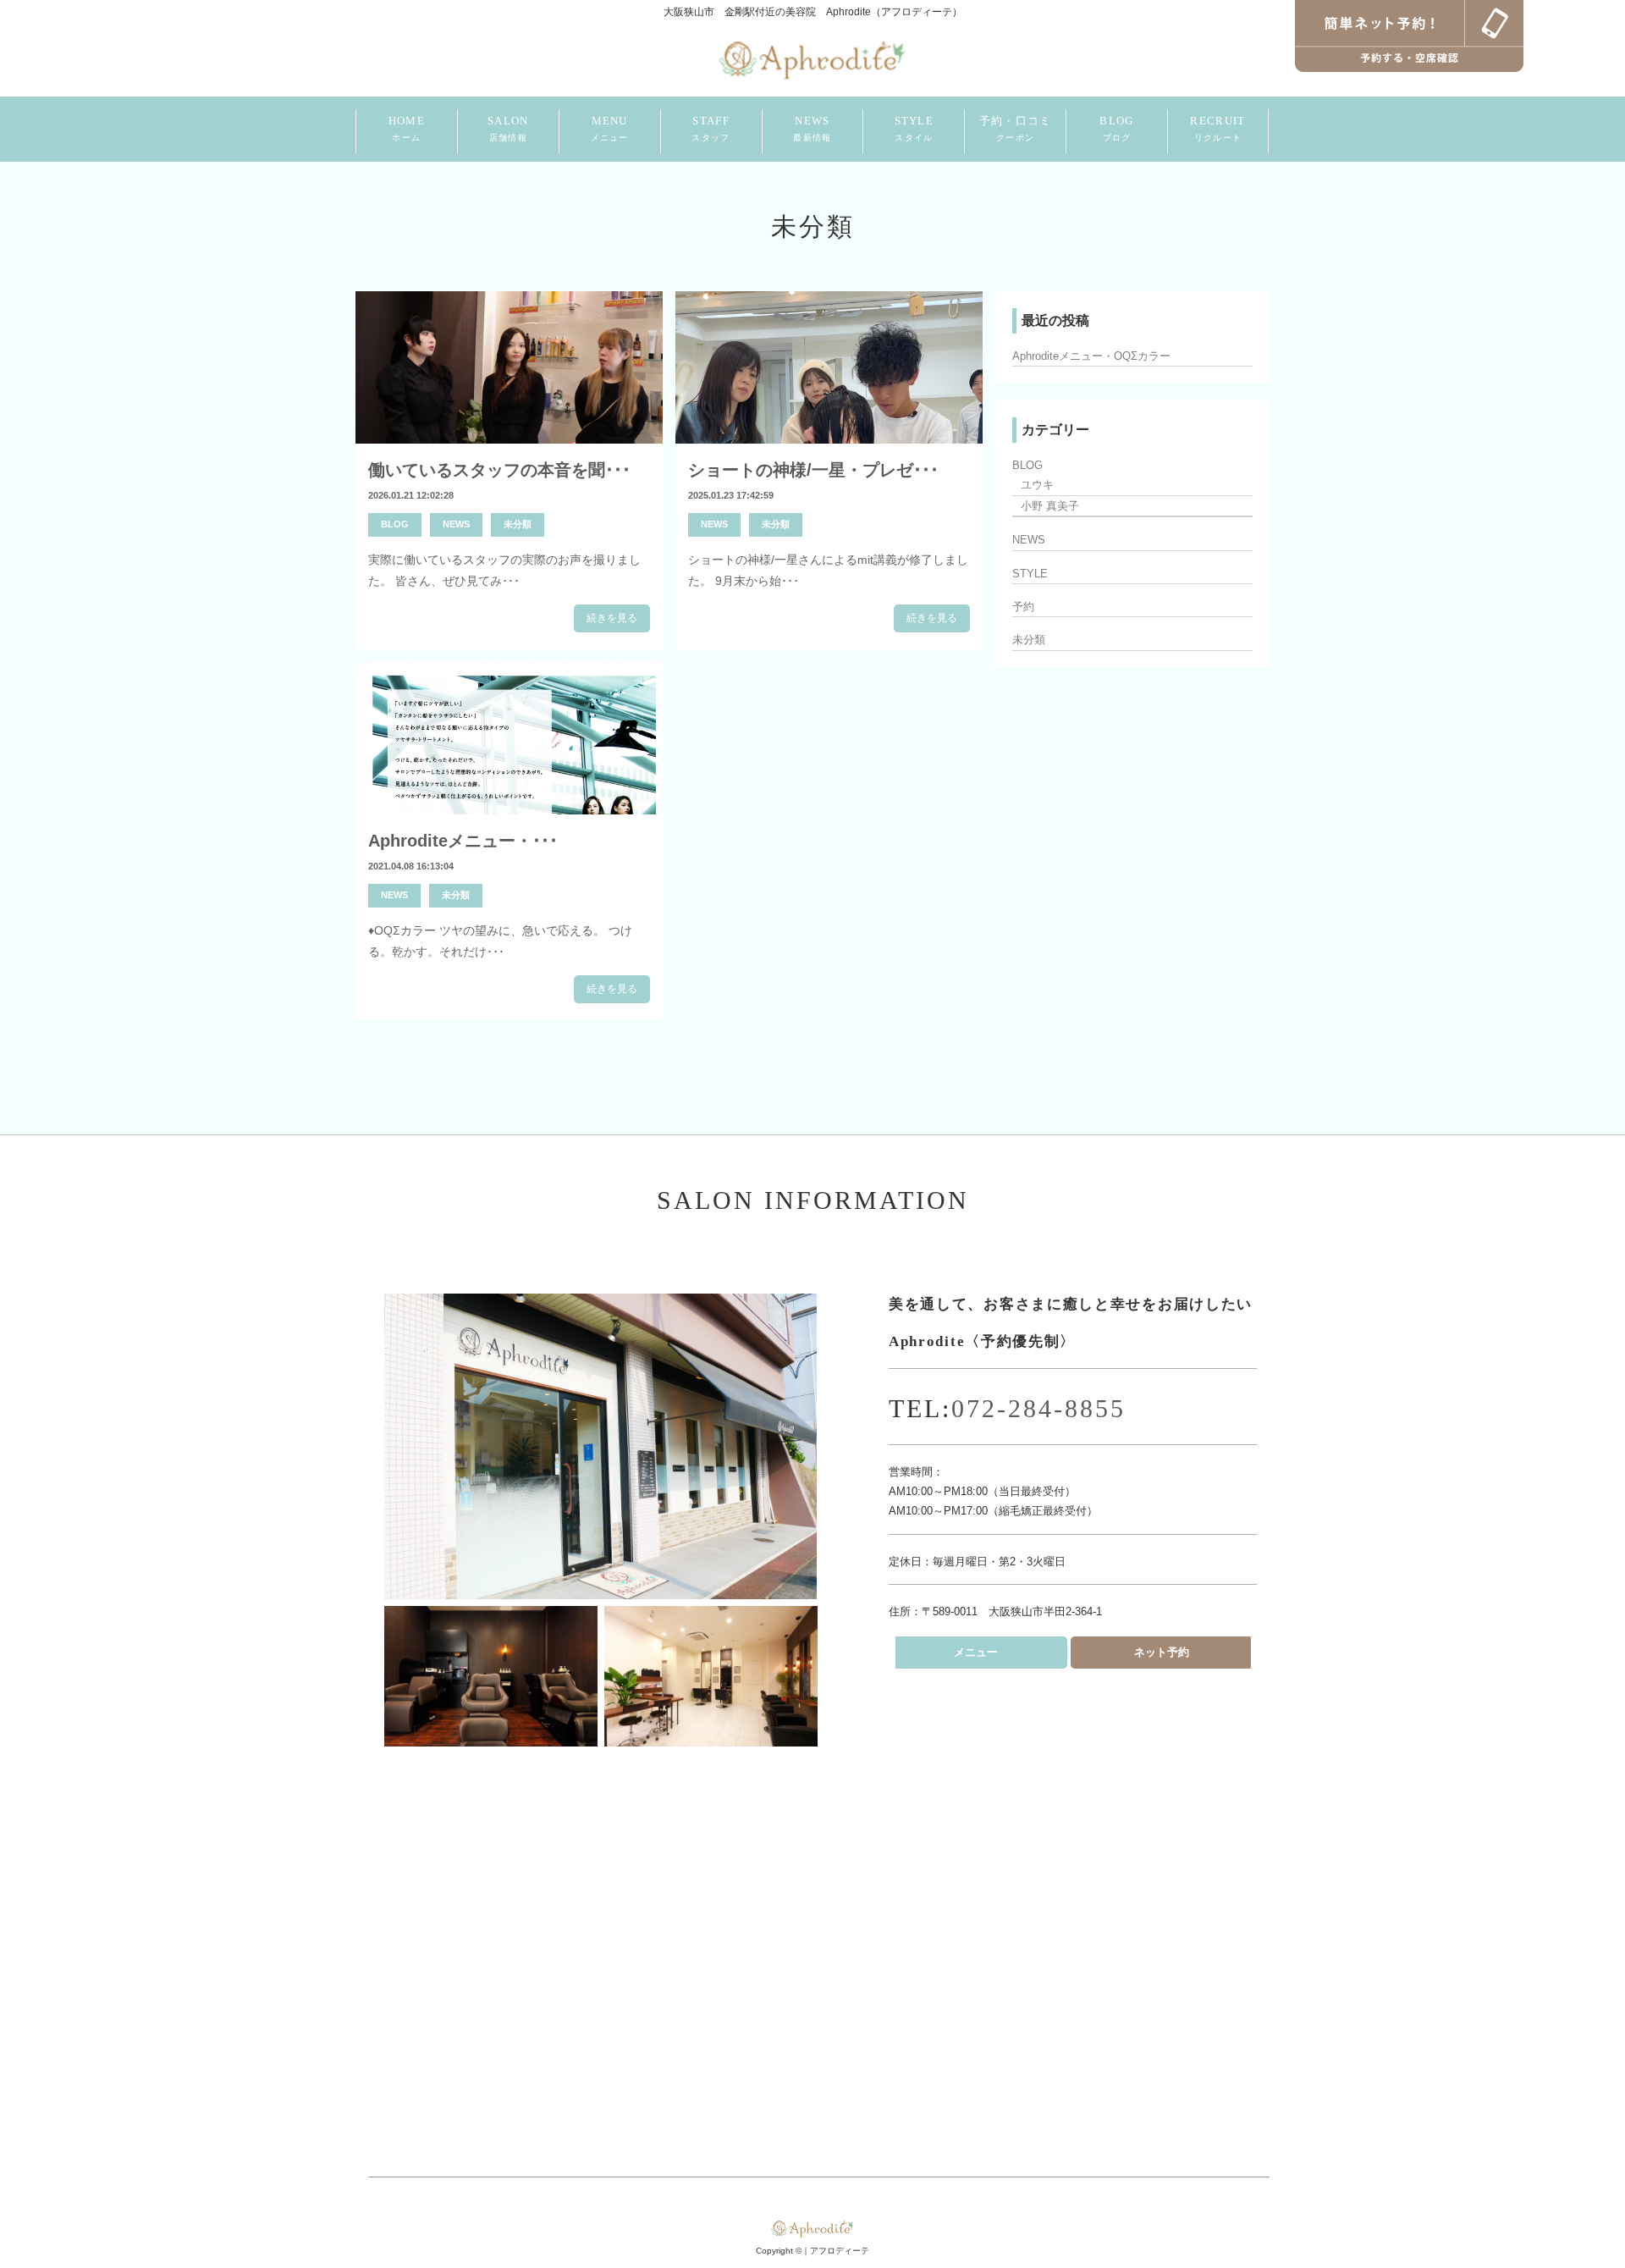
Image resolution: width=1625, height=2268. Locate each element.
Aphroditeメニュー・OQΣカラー (1091, 356)
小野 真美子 (1050, 506)
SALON (508, 128)
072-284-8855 (1038, 1408)
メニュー (976, 1652)
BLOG (1116, 128)
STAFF (711, 128)
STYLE (914, 128)
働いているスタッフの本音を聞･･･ (499, 470)
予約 (1023, 607)
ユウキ (1037, 485)
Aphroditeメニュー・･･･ (463, 841)
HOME (407, 128)
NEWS (812, 128)
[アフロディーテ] (813, 58)
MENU (610, 128)
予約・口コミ (1016, 128)
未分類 (518, 524)
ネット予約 (1162, 1652)
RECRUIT (1217, 128)
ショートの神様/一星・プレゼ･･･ (813, 470)
